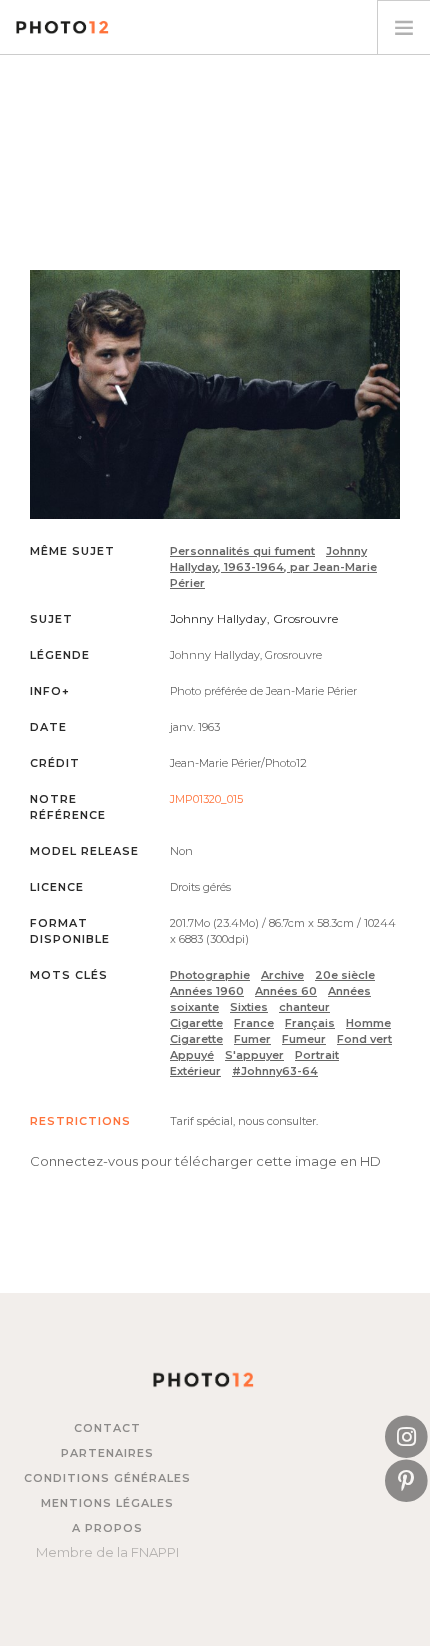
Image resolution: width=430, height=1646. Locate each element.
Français (310, 1023)
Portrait (317, 1055)
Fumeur (304, 1039)
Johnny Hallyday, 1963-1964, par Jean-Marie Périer (273, 567)
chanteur (304, 1007)
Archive (282, 975)
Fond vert (364, 1039)
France (254, 1023)
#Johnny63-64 (275, 1071)
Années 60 (286, 991)
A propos (107, 1528)
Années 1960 (207, 991)
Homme (368, 1023)
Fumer (252, 1039)
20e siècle (345, 975)
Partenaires (107, 1453)
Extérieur (195, 1071)
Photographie (210, 975)
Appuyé (192, 1055)
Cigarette (196, 1023)
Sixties (249, 1007)
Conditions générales (107, 1478)
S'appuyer (254, 1055)
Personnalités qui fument (242, 551)
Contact (107, 1428)
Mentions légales (107, 1503)
